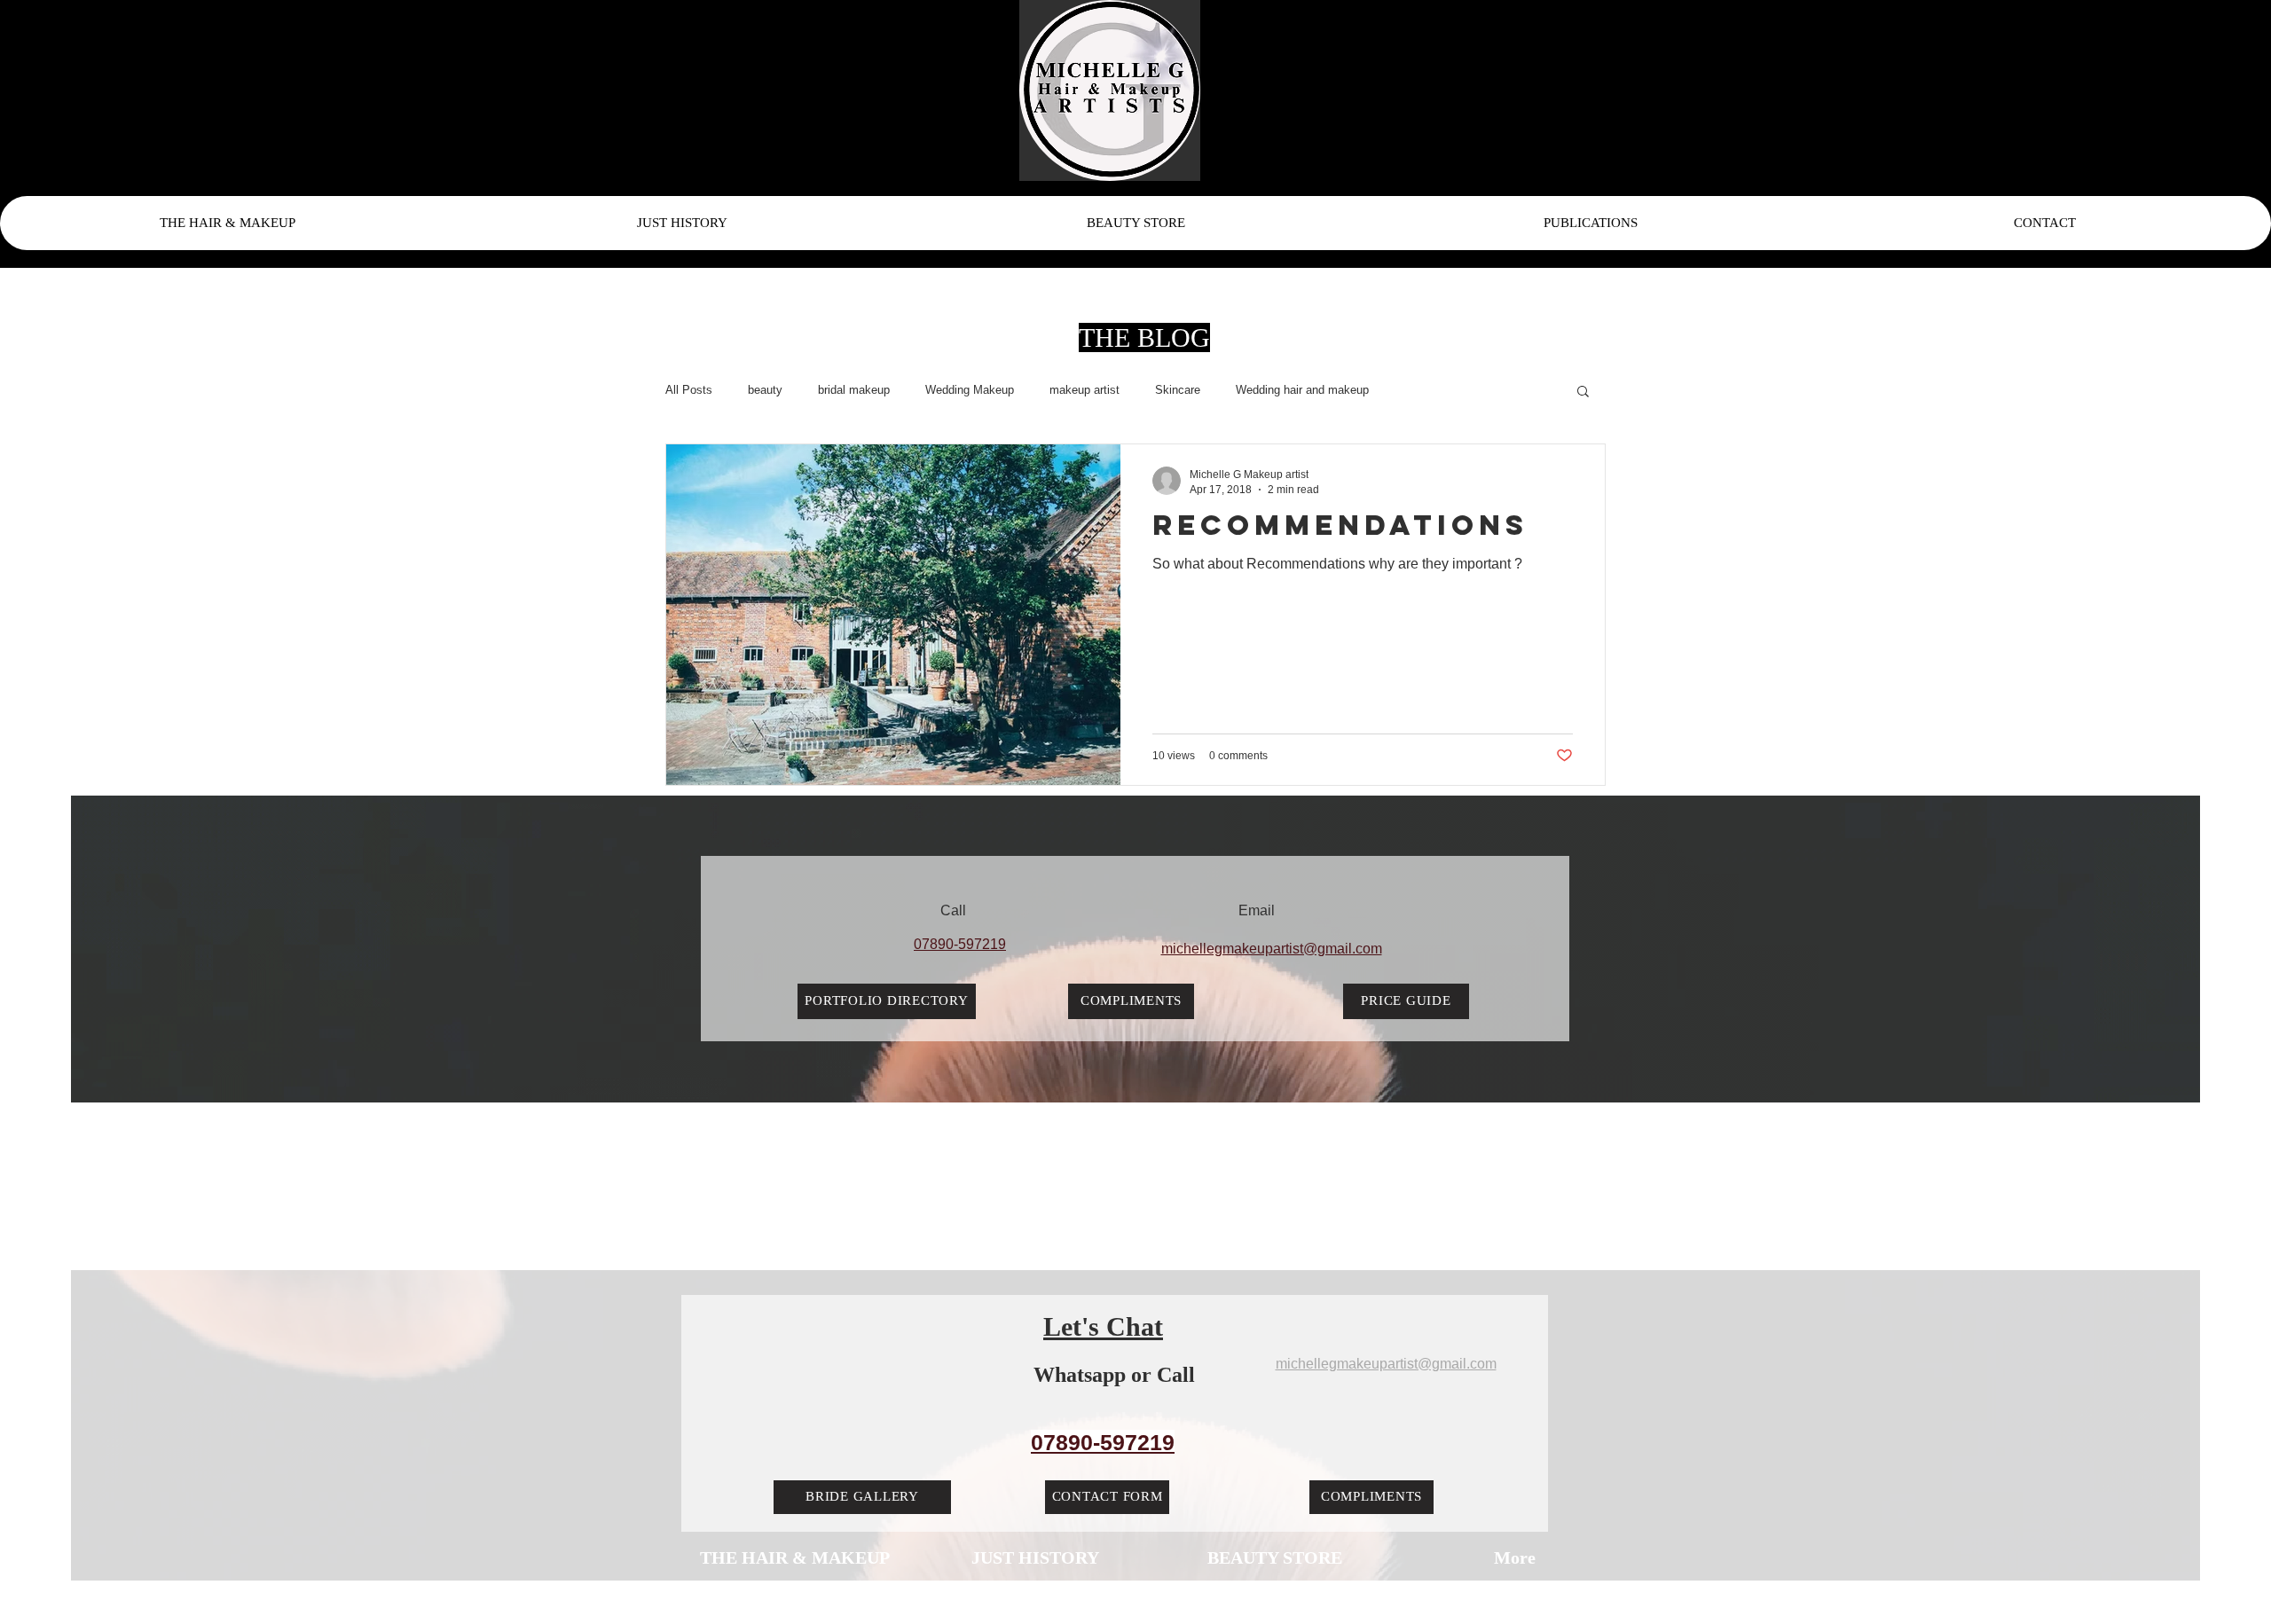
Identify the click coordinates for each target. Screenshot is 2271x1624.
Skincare (1178, 390)
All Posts (689, 390)
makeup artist (1084, 390)
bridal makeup (854, 390)
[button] (1583, 392)
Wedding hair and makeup (1302, 390)
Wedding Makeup (970, 390)
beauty (765, 390)
